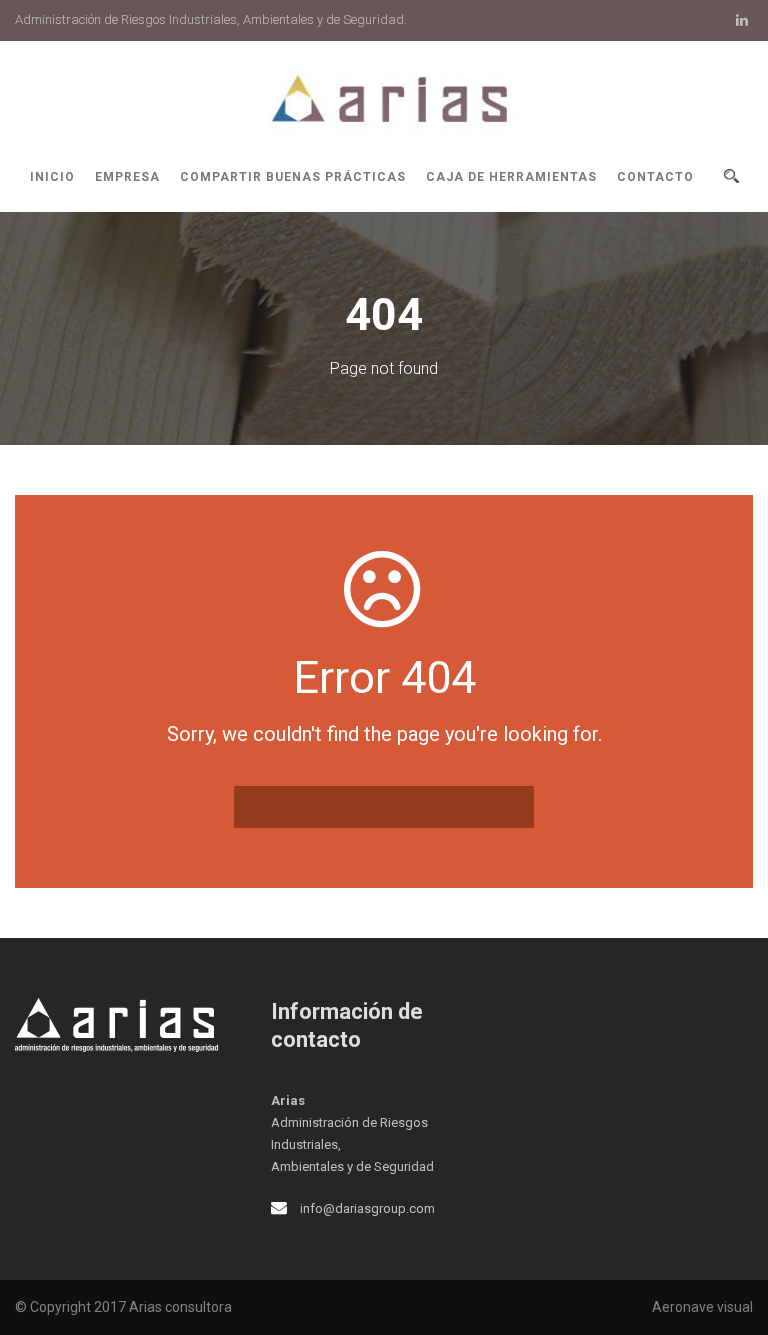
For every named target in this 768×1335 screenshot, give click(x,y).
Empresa (127, 177)
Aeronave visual (702, 1307)
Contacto (655, 177)
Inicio (52, 177)
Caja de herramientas (511, 177)
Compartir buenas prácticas (293, 177)
